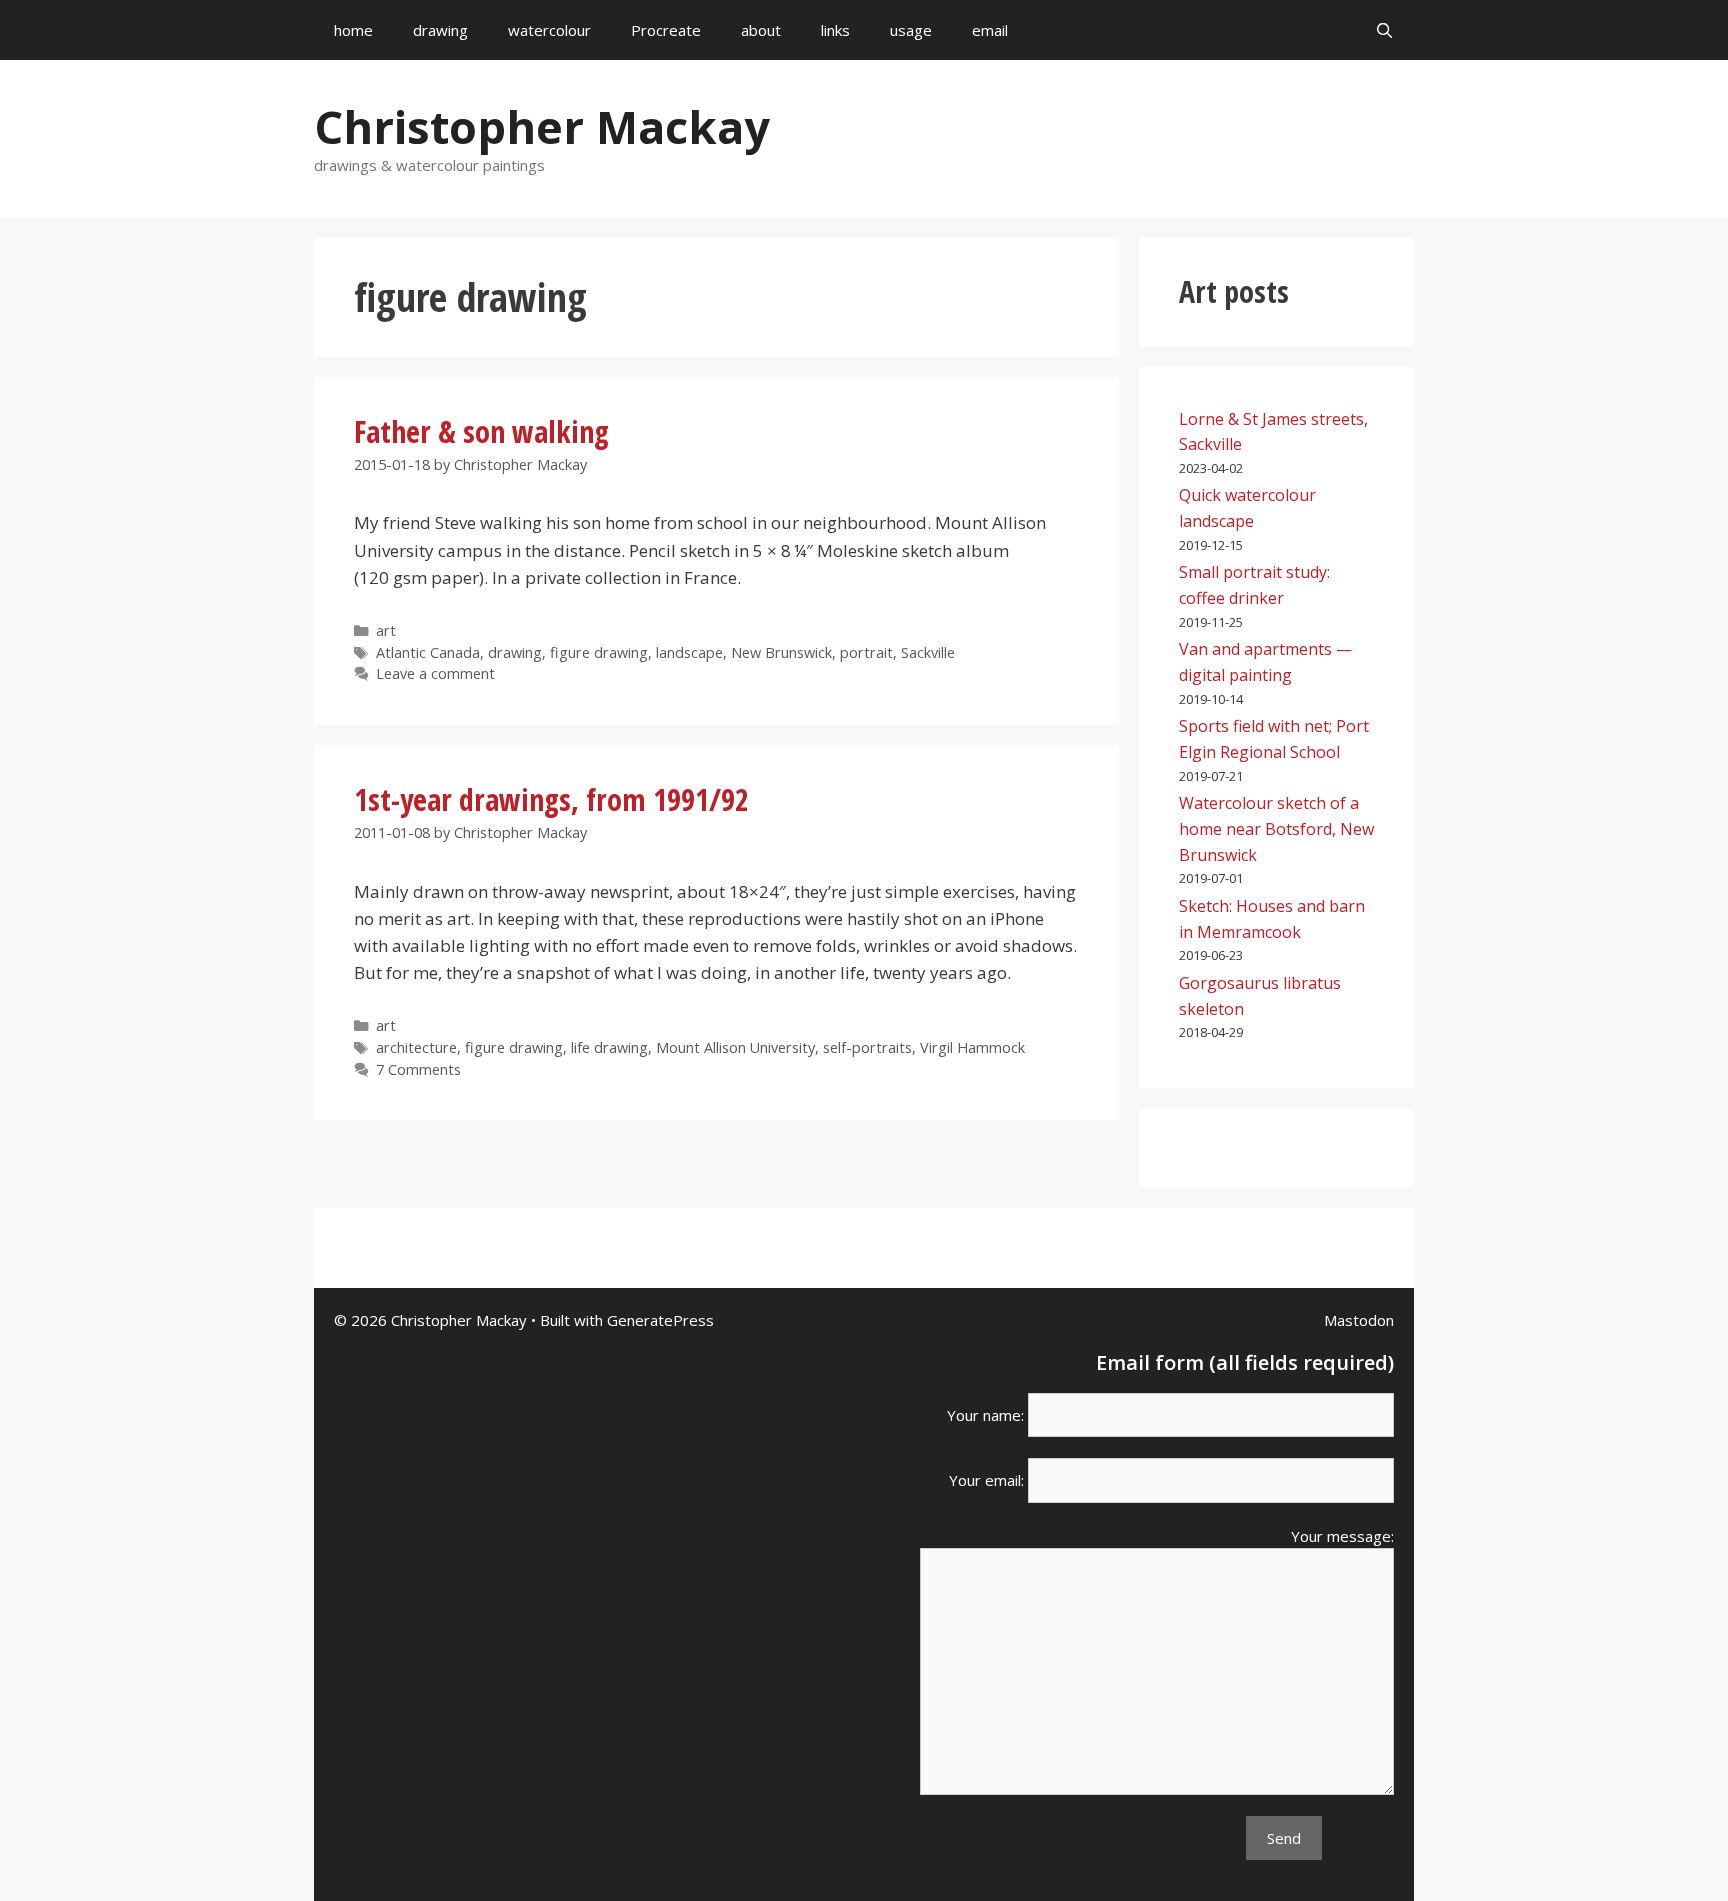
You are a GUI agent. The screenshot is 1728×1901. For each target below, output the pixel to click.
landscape (689, 652)
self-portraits (867, 1047)
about (761, 30)
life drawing (609, 1047)
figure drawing (599, 652)
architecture (416, 1047)
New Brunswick (781, 652)
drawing (440, 30)
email (990, 30)
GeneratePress (660, 1320)
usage (911, 30)
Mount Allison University (735, 1047)
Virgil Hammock (972, 1047)
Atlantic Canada (428, 652)
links (835, 30)
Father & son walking (481, 431)
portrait (866, 652)
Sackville (928, 652)
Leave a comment (435, 673)
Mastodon (1359, 1320)
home (353, 30)
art (386, 630)
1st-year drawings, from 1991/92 (551, 799)
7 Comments (418, 1069)
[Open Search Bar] (1384, 30)
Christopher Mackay (542, 126)
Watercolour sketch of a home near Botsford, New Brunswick (1276, 828)
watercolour (549, 30)
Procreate (666, 30)
